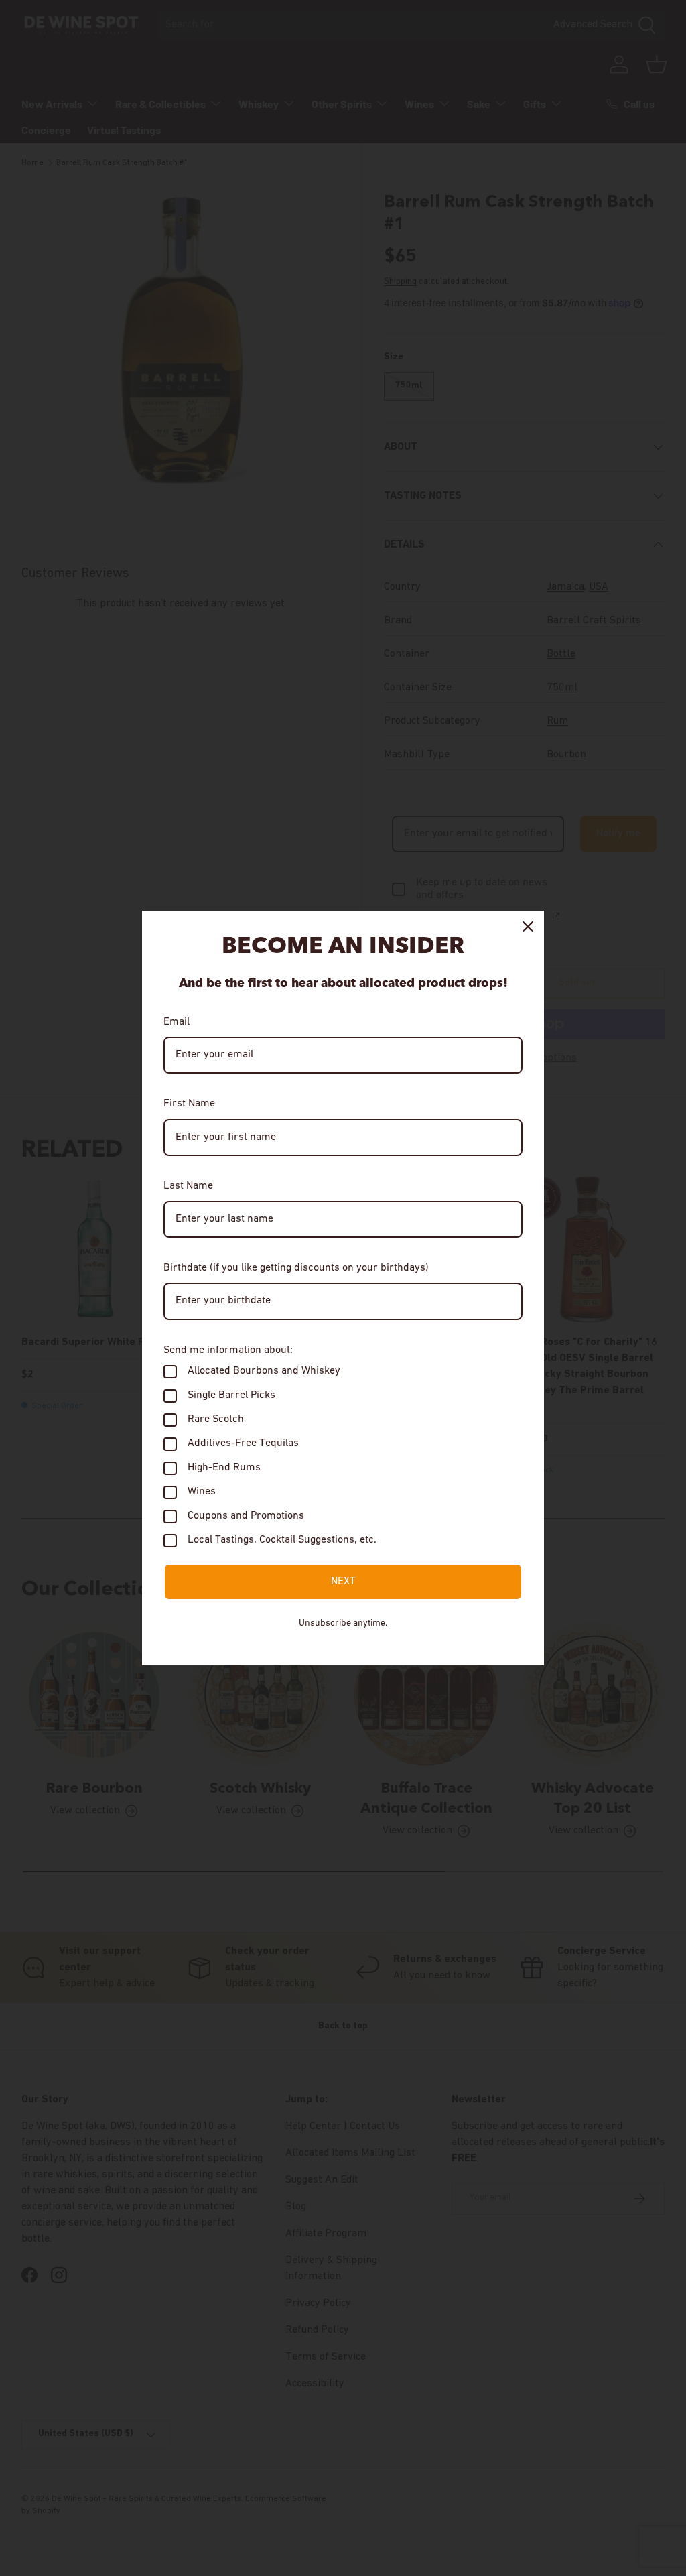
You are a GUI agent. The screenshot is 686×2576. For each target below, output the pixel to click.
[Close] (528, 927)
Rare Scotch (216, 1419)
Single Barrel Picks (231, 1395)
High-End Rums (224, 1468)
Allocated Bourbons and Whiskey (264, 1371)
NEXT (343, 1582)
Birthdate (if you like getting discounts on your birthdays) (296, 1268)
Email (177, 1022)
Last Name (188, 1186)
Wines (202, 1492)
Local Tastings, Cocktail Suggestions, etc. (282, 1540)
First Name (189, 1104)
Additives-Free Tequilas (243, 1443)
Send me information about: (228, 1350)
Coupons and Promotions (246, 1516)
